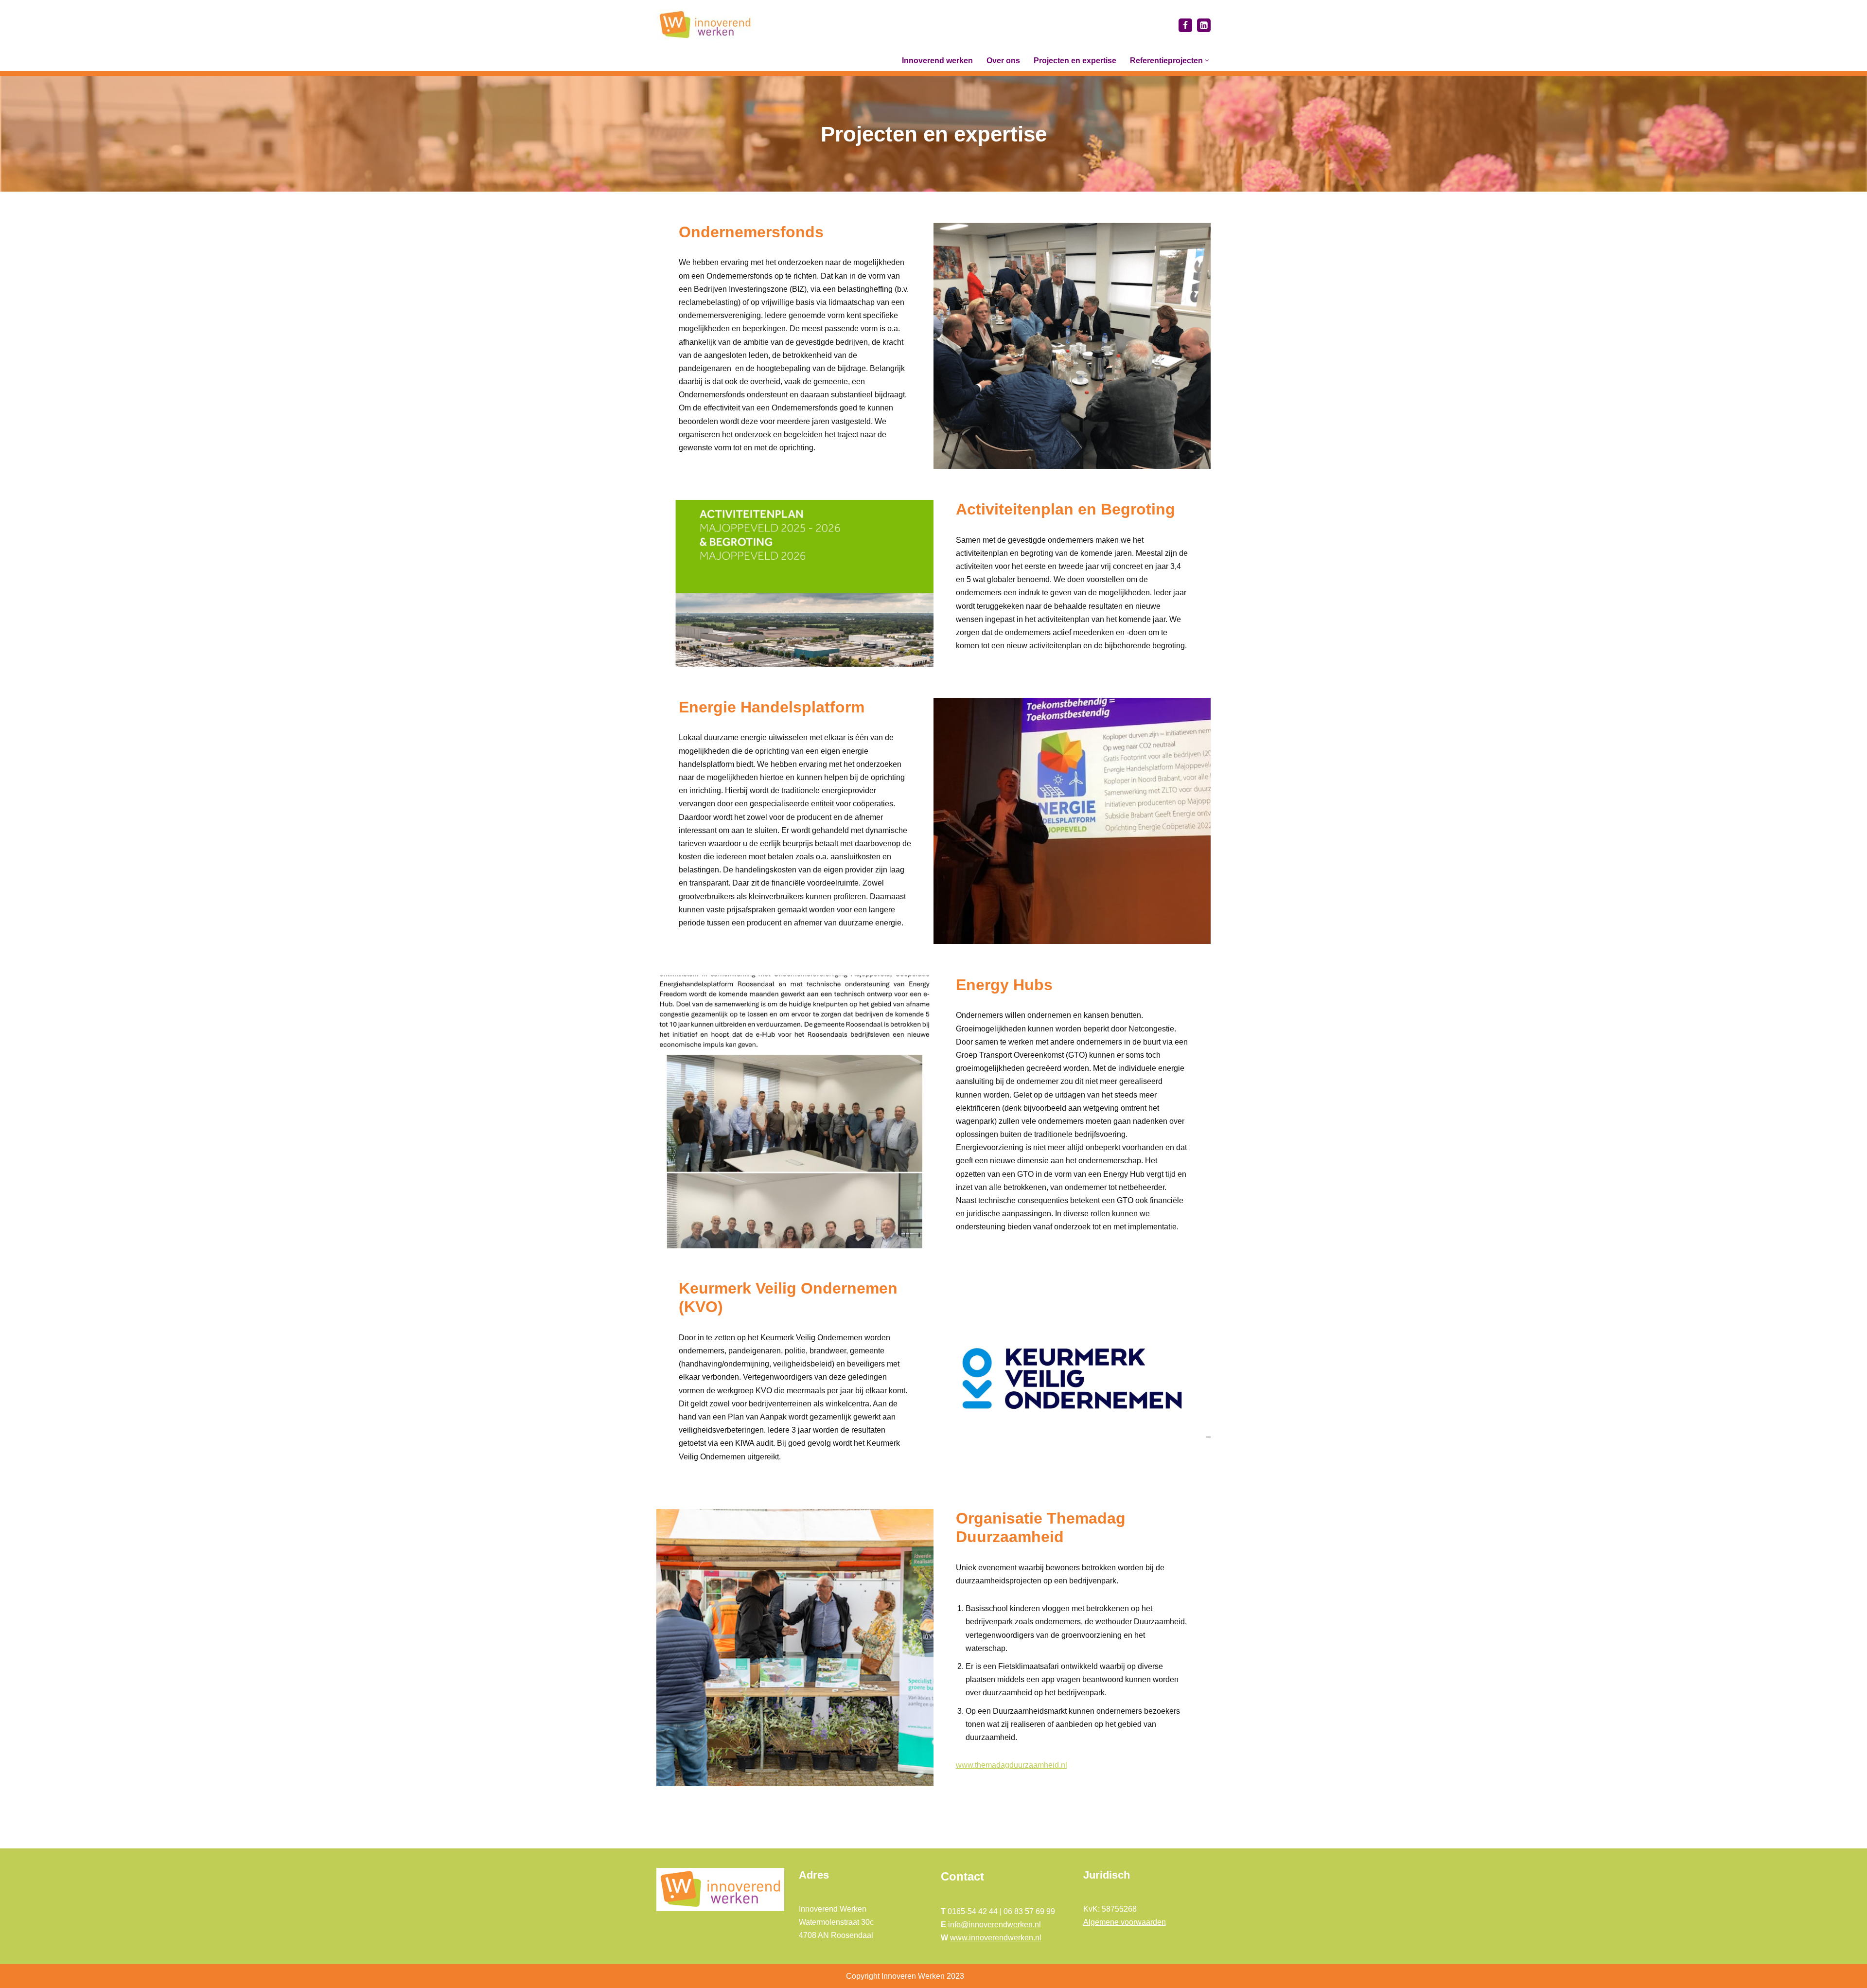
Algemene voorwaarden (1125, 1922)
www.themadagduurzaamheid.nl (1012, 1765)
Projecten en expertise (1075, 61)
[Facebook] (1185, 25)
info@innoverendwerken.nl (995, 1925)
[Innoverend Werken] (705, 25)
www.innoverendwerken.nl (996, 1938)
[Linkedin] (1204, 25)
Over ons (1003, 61)
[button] (1207, 61)
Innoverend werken (937, 61)
